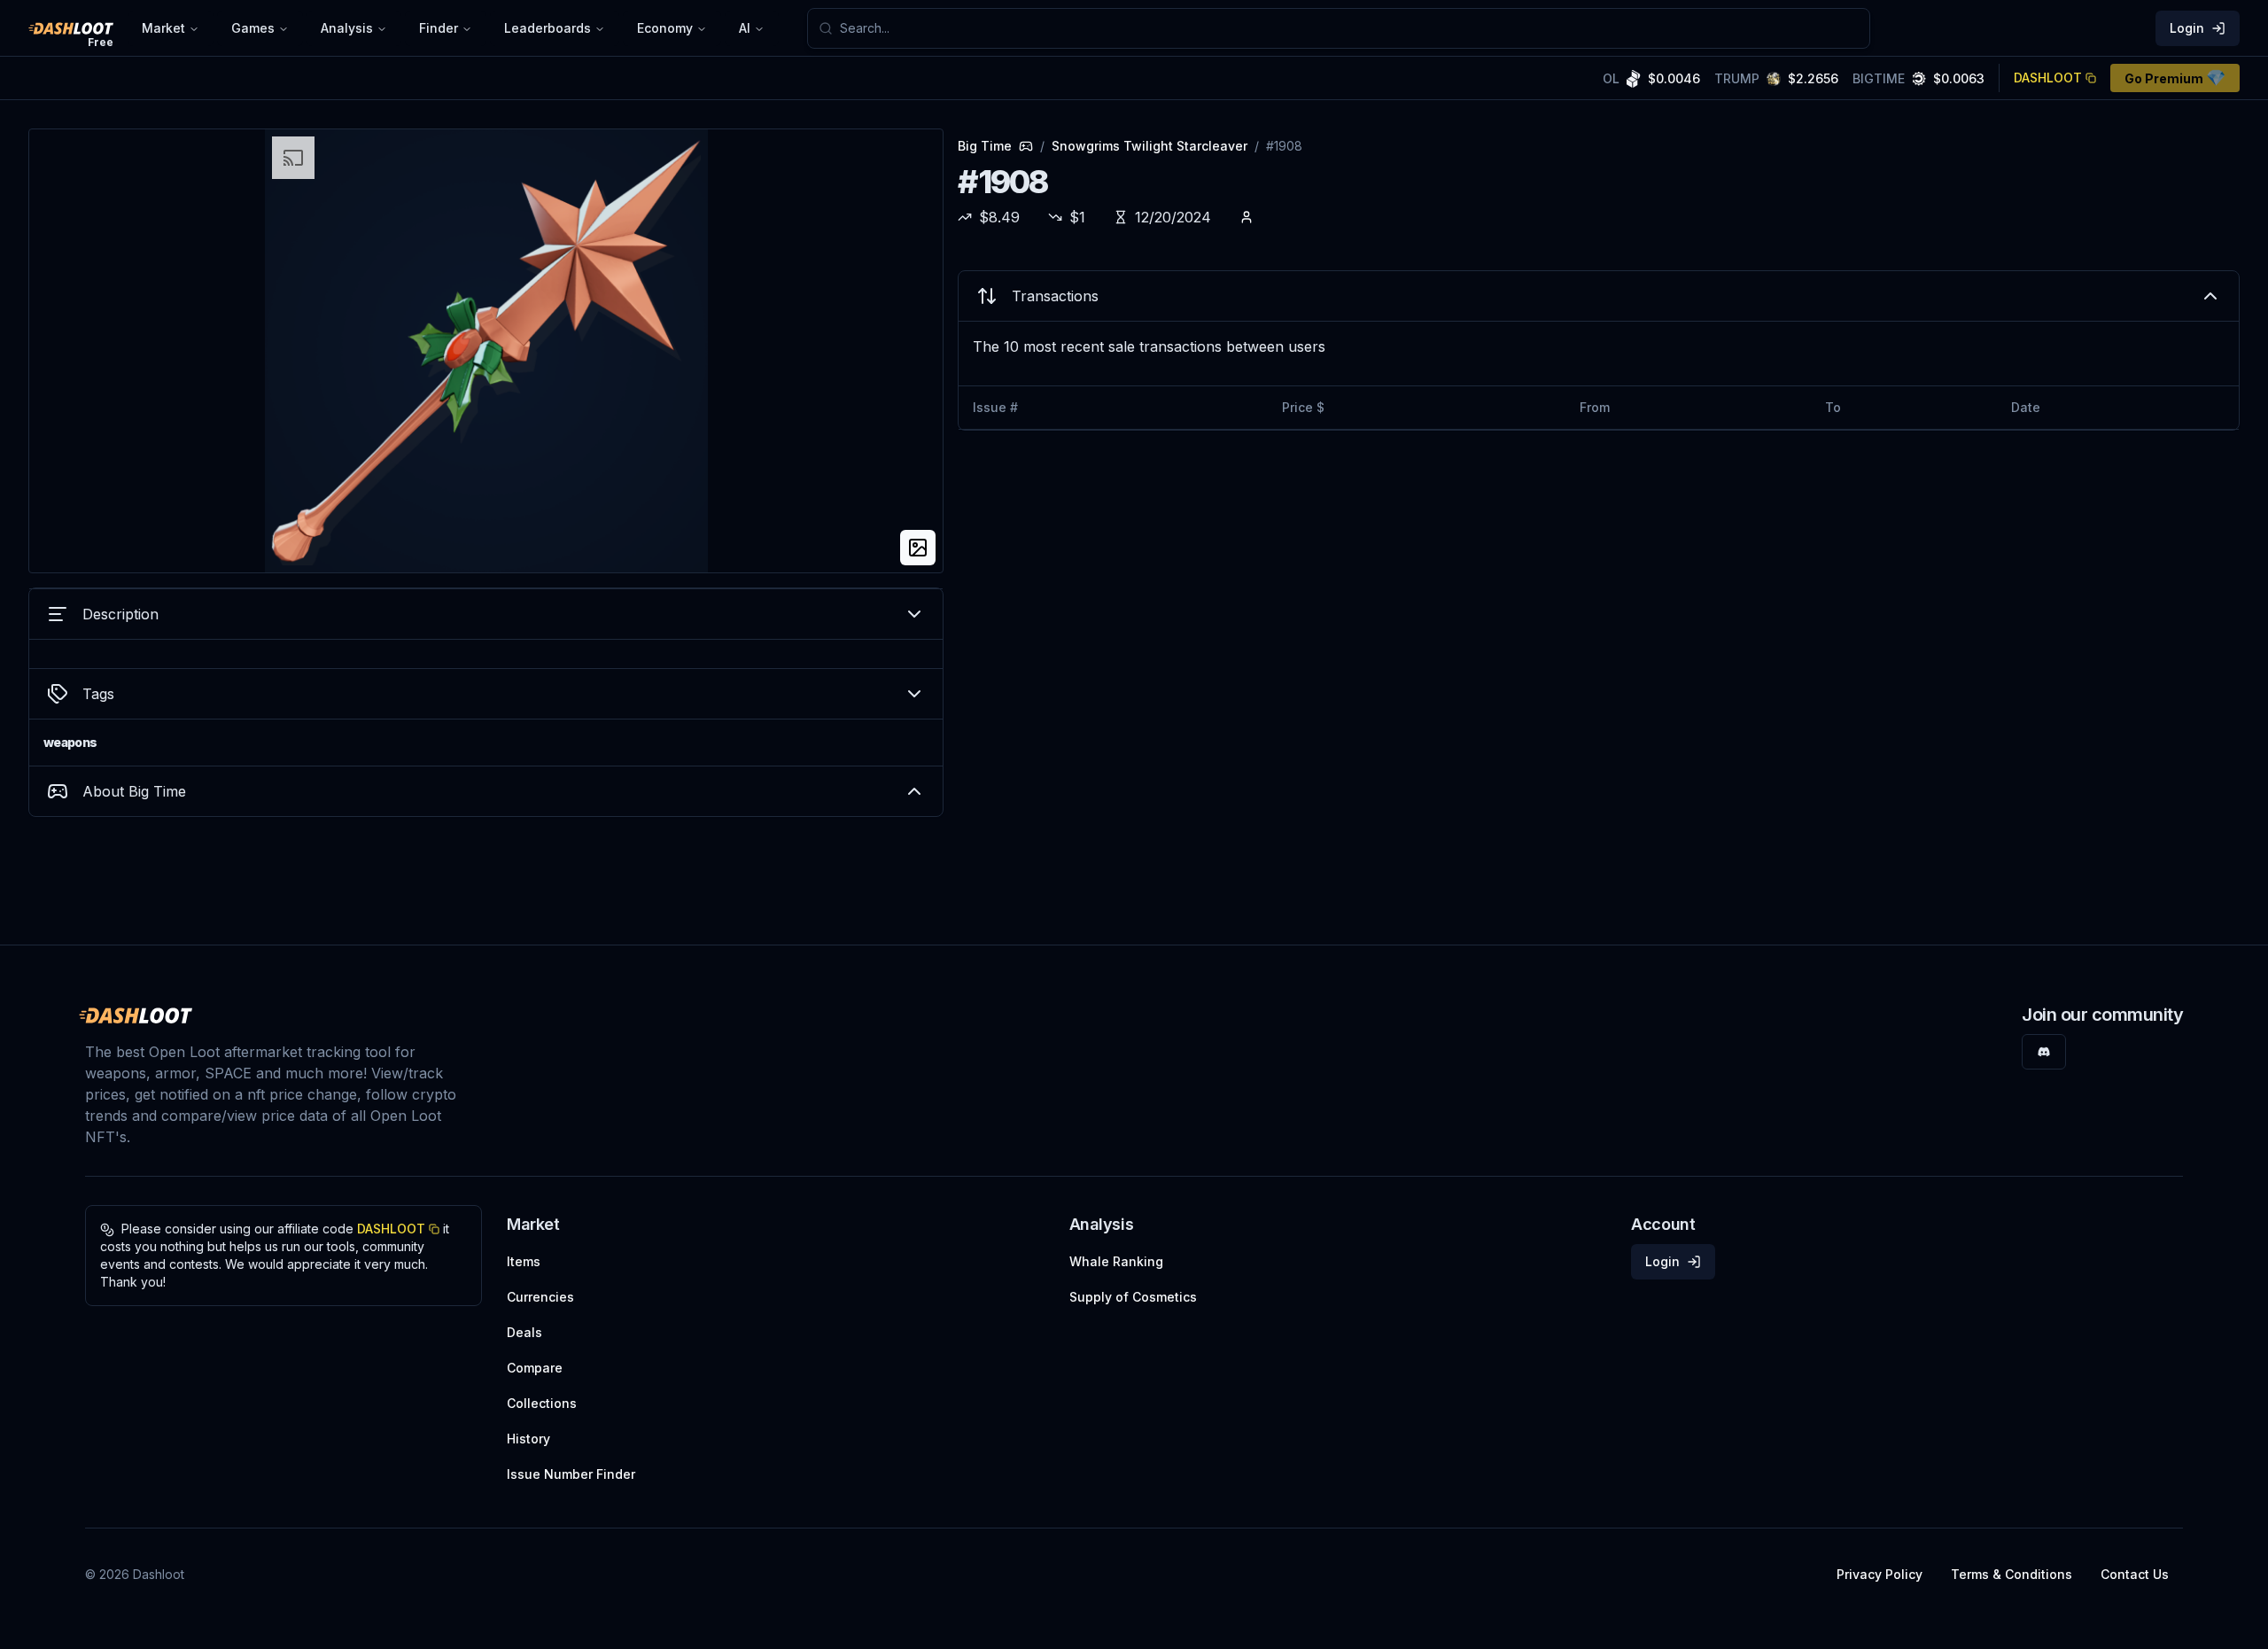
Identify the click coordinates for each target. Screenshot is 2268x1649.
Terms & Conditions (2012, 1574)
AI (745, 28)
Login (2187, 28)
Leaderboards (548, 28)
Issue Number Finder (571, 1474)
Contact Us (2135, 1574)
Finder (439, 28)
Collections (542, 1403)
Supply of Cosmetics (1133, 1297)
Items (524, 1261)
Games (253, 28)
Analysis (347, 28)
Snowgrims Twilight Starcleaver (1150, 146)
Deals (524, 1332)
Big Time (985, 146)
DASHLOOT (2048, 78)
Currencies (540, 1297)
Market (163, 28)
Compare (535, 1368)
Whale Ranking (1116, 1261)
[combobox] (1349, 28)
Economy (665, 28)
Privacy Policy (1880, 1574)
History (528, 1439)
